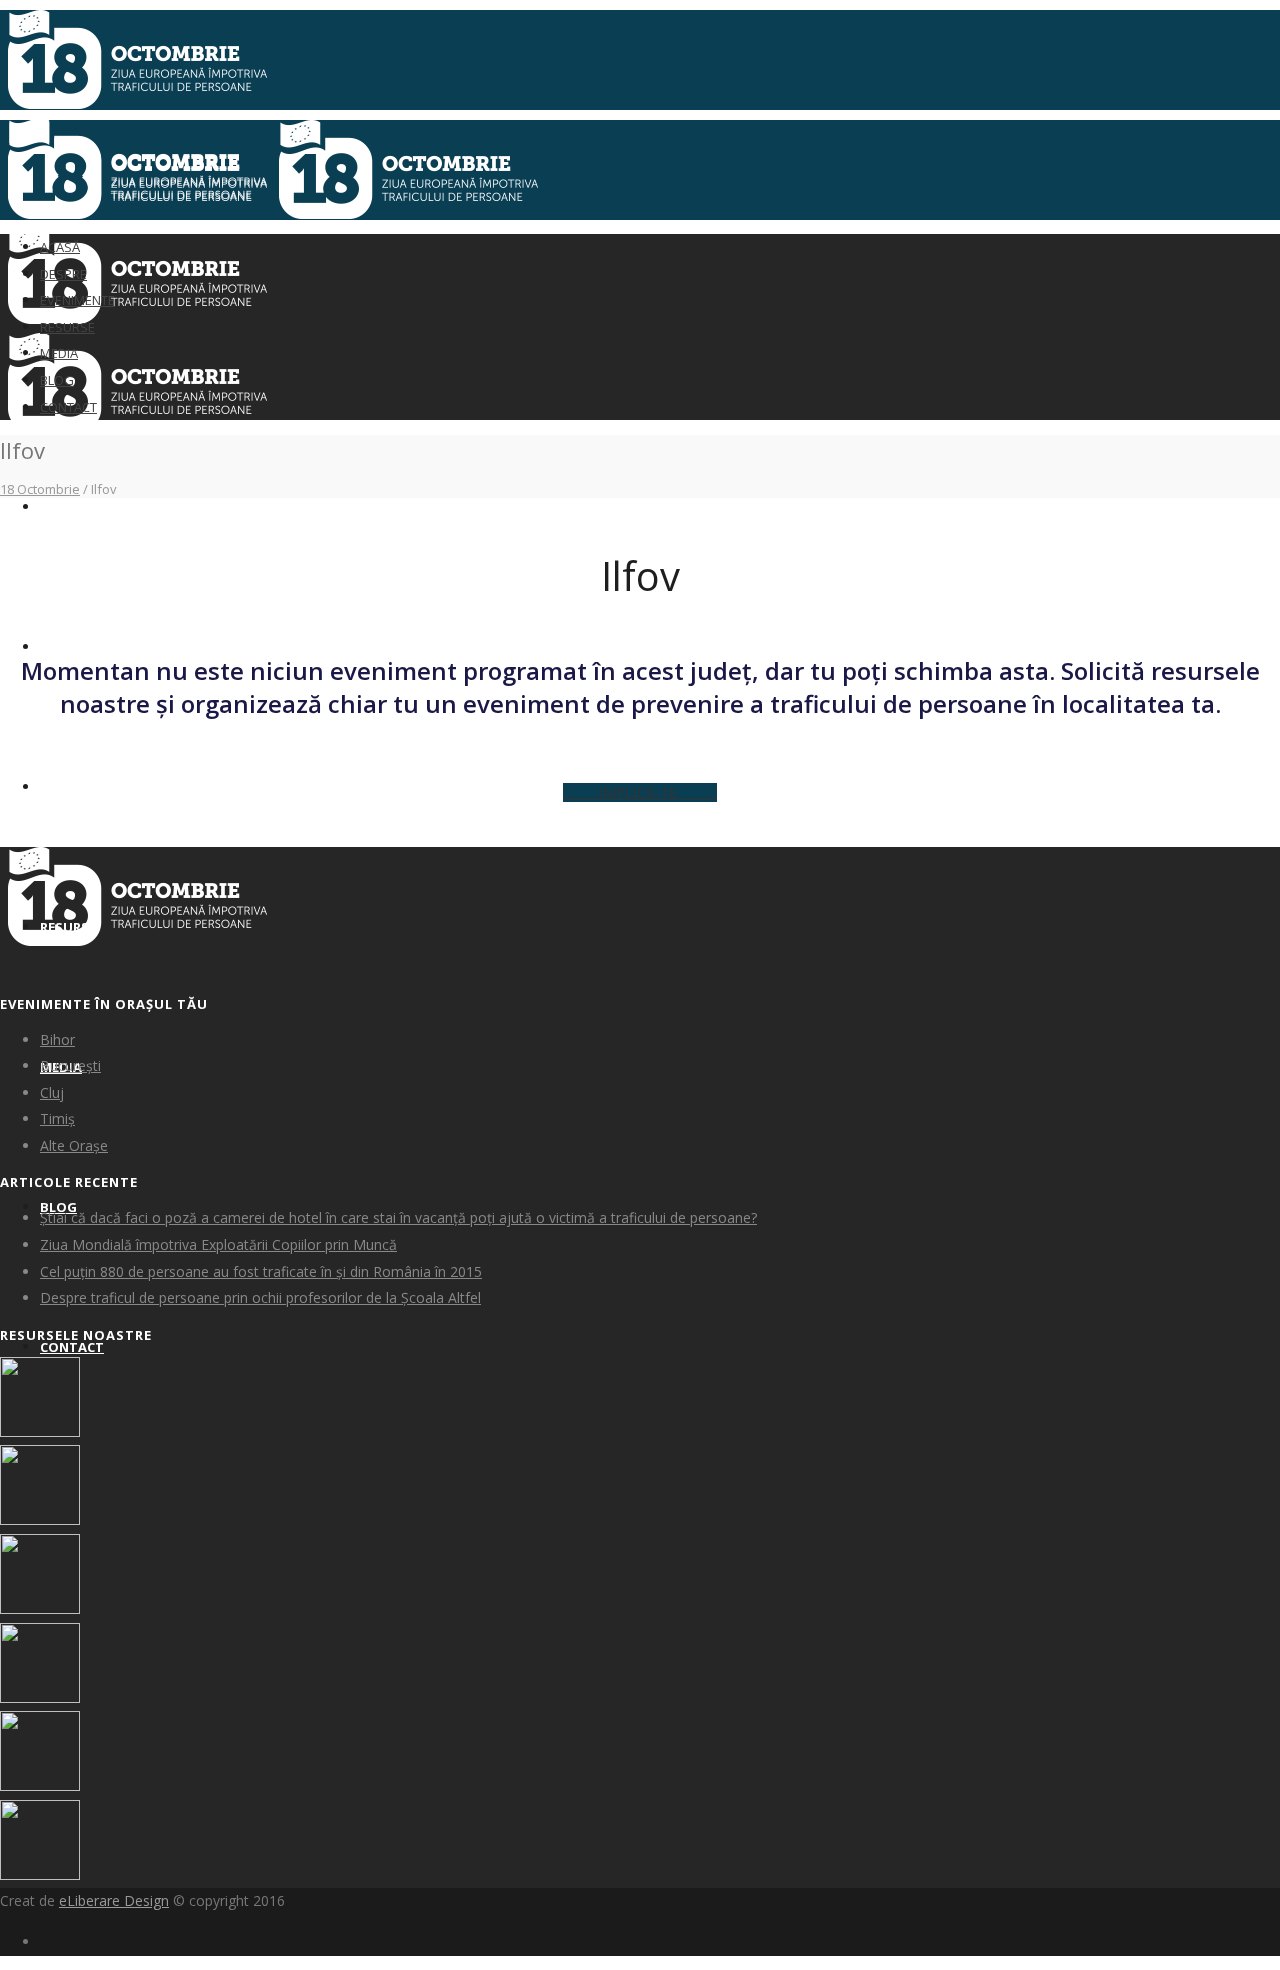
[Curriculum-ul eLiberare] (40, 1697)
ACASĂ (61, 507)
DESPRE (64, 647)
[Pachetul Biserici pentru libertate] (40, 1874)
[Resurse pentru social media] (40, 1785)
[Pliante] (40, 1519)
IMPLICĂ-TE (640, 792)
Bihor (57, 1039)
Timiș (57, 1118)
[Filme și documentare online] (40, 1608)
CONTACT (72, 1347)
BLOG (57, 380)
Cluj (52, 1092)
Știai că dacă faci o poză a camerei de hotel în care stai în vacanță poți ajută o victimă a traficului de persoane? (398, 1217)
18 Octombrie (40, 489)
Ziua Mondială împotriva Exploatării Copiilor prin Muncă (218, 1244)
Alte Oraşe (74, 1145)
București (70, 1065)
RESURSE (67, 327)
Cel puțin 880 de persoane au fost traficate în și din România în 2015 (261, 1271)
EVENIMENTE (80, 787)
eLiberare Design (114, 1900)
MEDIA (59, 353)
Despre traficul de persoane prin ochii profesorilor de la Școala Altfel (260, 1297)
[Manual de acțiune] (40, 1431)
